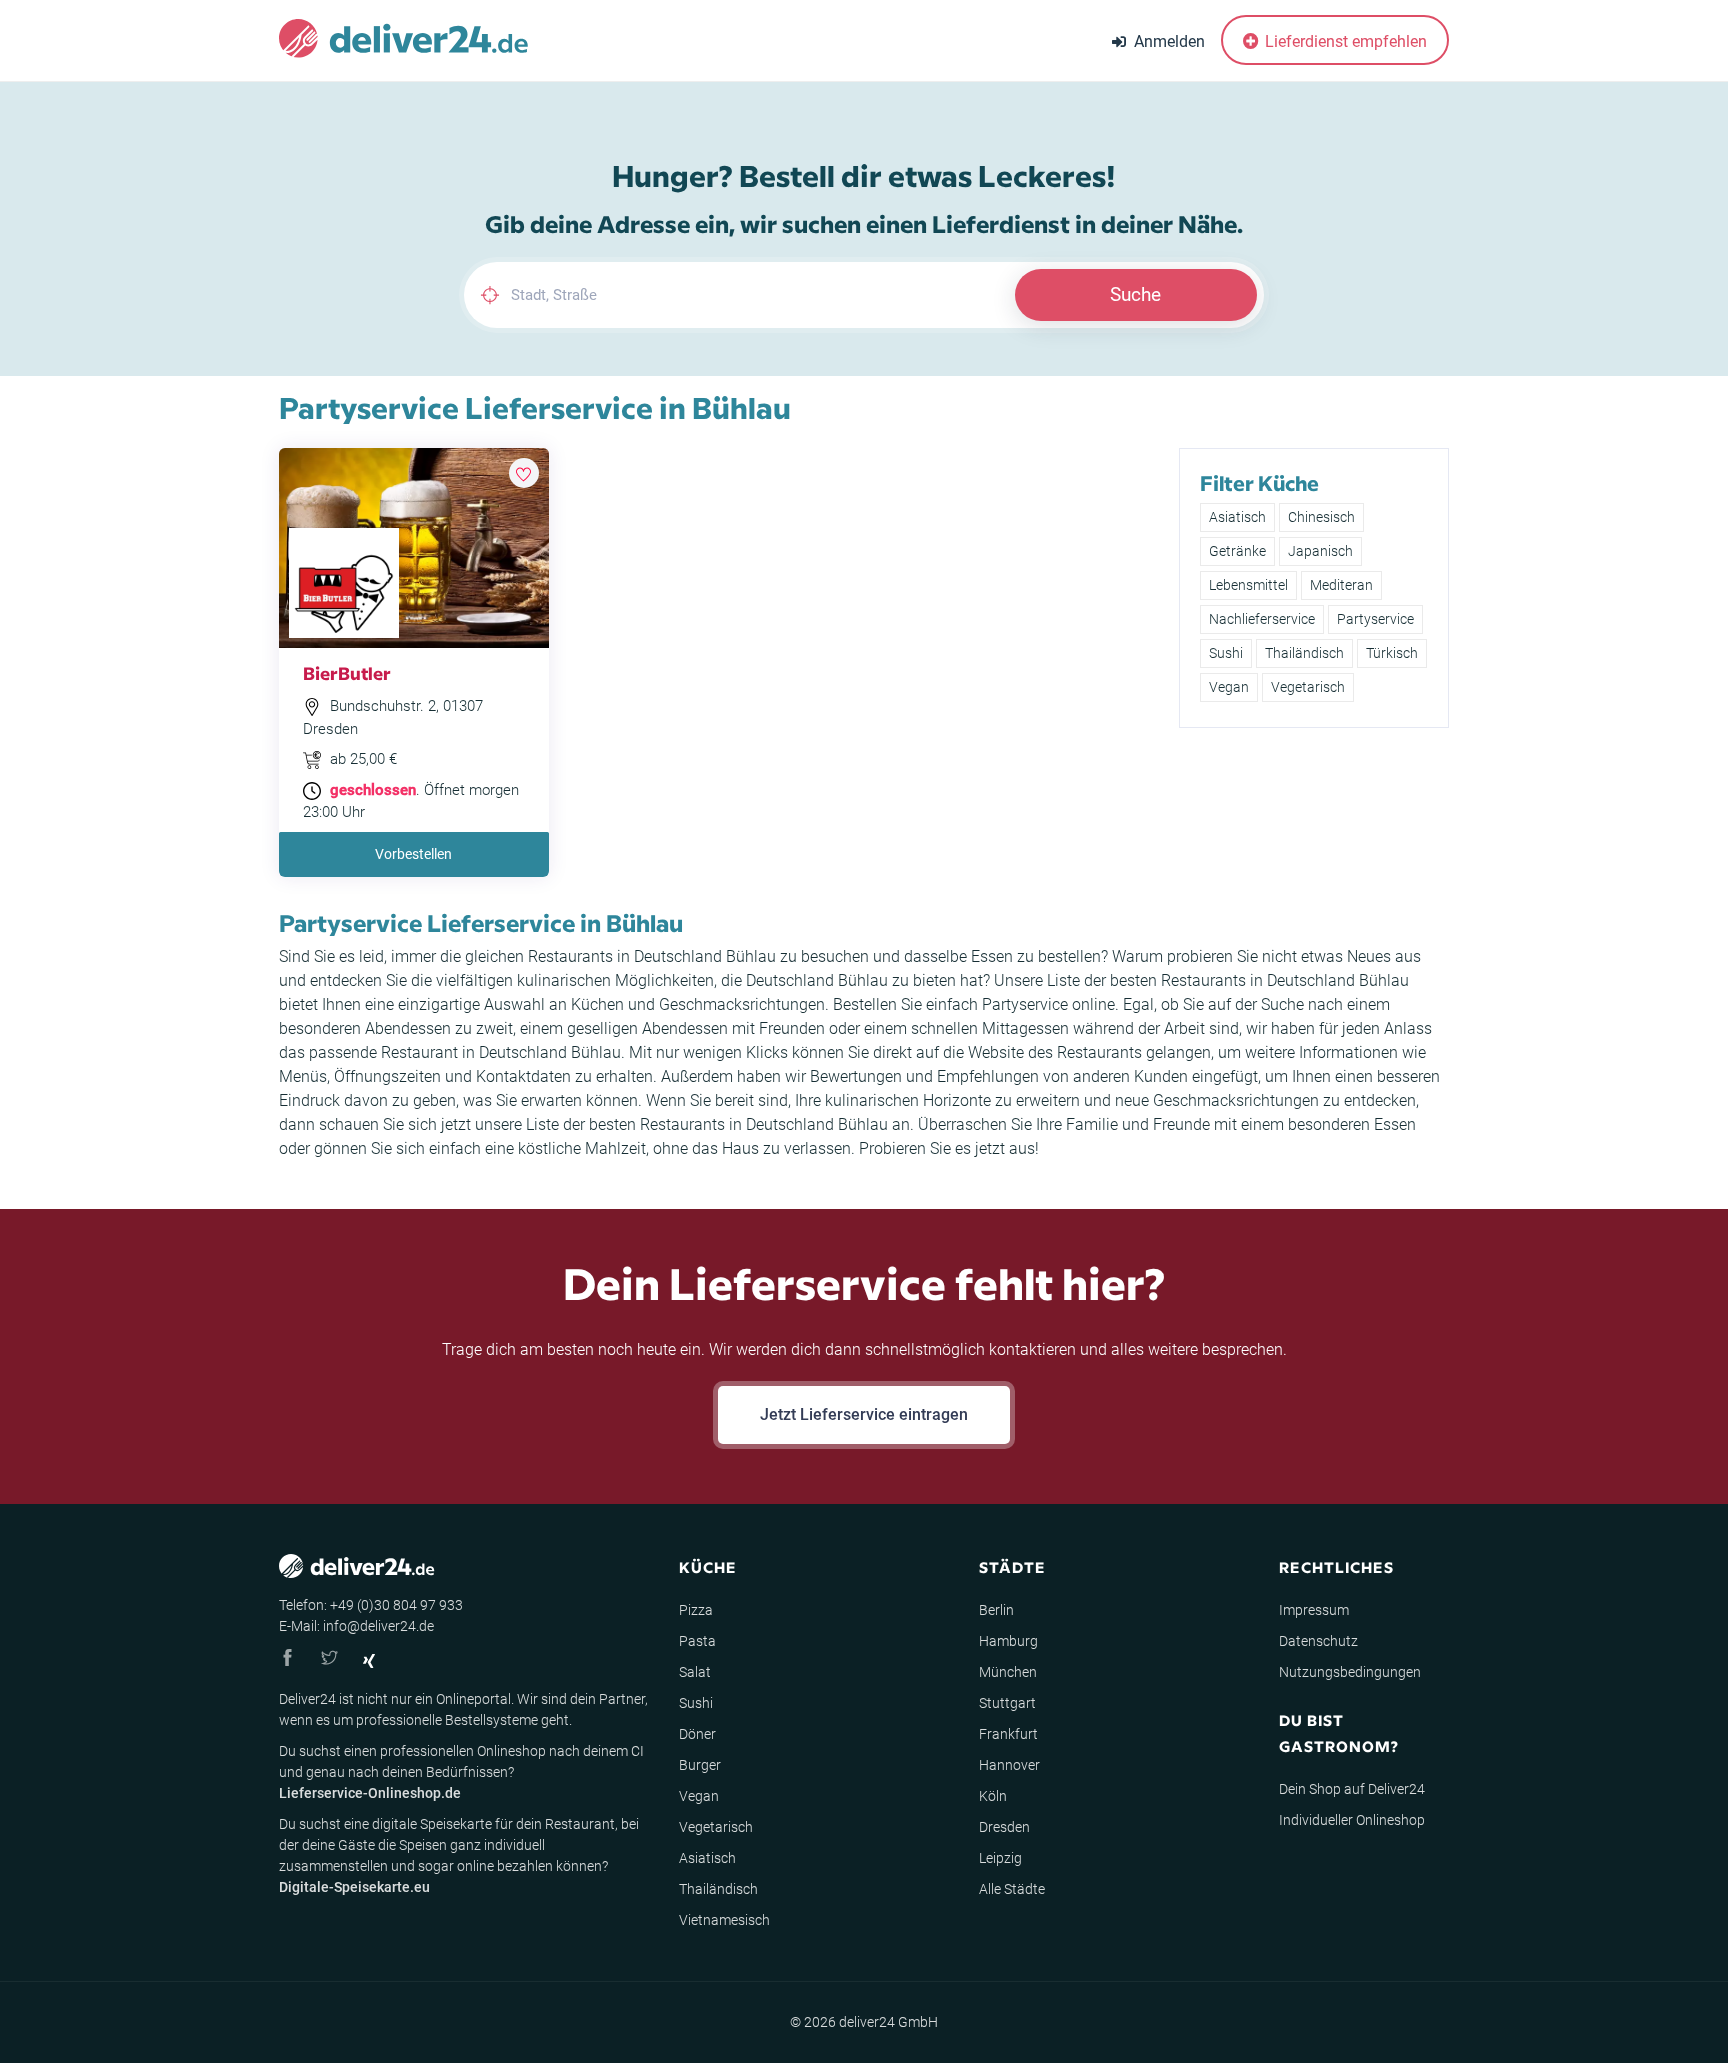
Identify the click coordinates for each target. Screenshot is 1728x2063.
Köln (993, 1796)
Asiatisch (1237, 517)
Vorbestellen (413, 854)
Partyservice (1375, 619)
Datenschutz (1318, 1641)
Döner (697, 1734)
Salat (695, 1672)
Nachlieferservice (1262, 619)
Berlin (996, 1610)
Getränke (1237, 551)
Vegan (1229, 687)
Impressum (1314, 1610)
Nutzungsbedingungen (1350, 1672)
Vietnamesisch (724, 1920)
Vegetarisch (1308, 687)
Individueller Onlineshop (1352, 1820)
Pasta (697, 1641)
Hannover (1009, 1765)
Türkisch (1392, 653)
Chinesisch (1321, 517)
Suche (1135, 294)
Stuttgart (1007, 1703)
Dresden (1004, 1827)
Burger (700, 1765)
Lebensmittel (1248, 585)
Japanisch (1320, 551)
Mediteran (1341, 585)
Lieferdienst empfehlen (1344, 41)
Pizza (696, 1610)
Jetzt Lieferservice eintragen (864, 1414)
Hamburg (1008, 1641)
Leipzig (1000, 1858)
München (1008, 1672)
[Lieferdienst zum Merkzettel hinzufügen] (524, 473)
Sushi (1226, 653)
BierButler (347, 672)
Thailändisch (1304, 653)
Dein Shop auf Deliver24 (1352, 1789)
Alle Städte (1012, 1889)
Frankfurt (1008, 1734)
